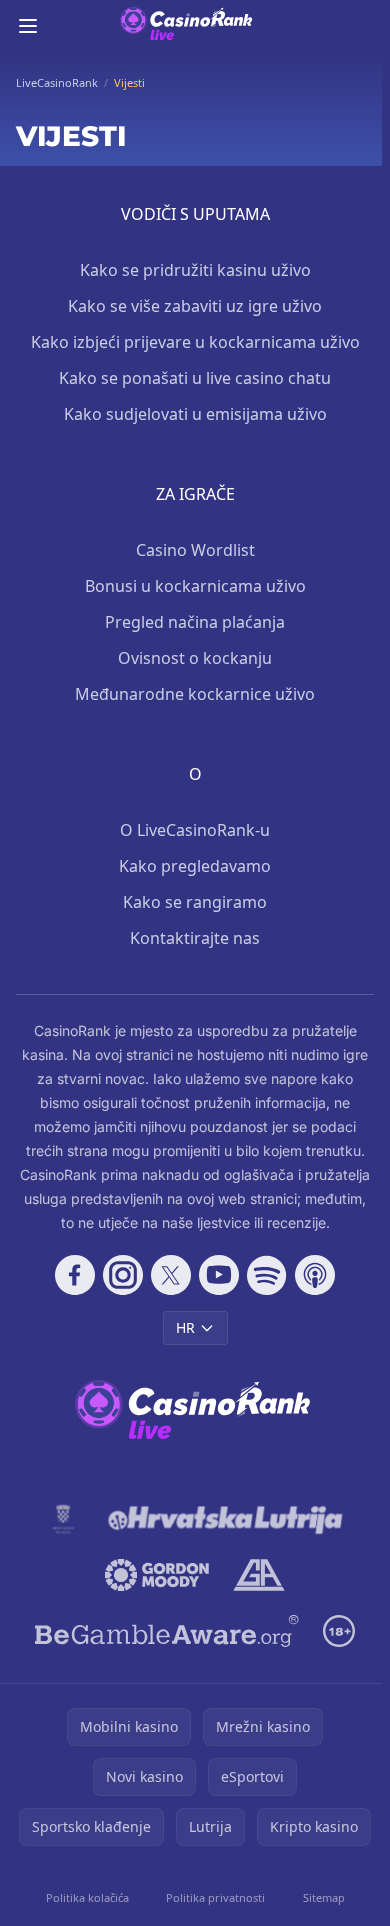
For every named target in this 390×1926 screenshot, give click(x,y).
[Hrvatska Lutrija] (226, 1519)
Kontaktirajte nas (195, 938)
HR (185, 1327)
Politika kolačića (87, 1897)
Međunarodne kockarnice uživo (195, 694)
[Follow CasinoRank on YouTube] (219, 1275)
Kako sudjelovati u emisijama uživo (195, 414)
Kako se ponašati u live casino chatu (195, 378)
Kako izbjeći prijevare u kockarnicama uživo (195, 342)
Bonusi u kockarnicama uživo (195, 586)
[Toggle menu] (28, 26)
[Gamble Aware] (167, 1631)
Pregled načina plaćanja (195, 622)
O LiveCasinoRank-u (195, 830)
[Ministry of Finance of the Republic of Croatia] (63, 1519)
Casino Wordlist (195, 550)
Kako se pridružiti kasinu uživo (195, 270)
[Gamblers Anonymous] (258, 1575)
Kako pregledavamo (195, 866)
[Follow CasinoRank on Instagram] (123, 1275)
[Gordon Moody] (157, 1575)
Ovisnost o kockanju (195, 658)
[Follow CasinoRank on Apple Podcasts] (315, 1275)
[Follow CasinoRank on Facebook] (75, 1275)
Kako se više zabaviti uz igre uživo (195, 306)
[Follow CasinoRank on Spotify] (267, 1275)
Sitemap (324, 1897)
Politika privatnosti (215, 1897)
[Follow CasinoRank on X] (171, 1275)
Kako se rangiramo (195, 902)
